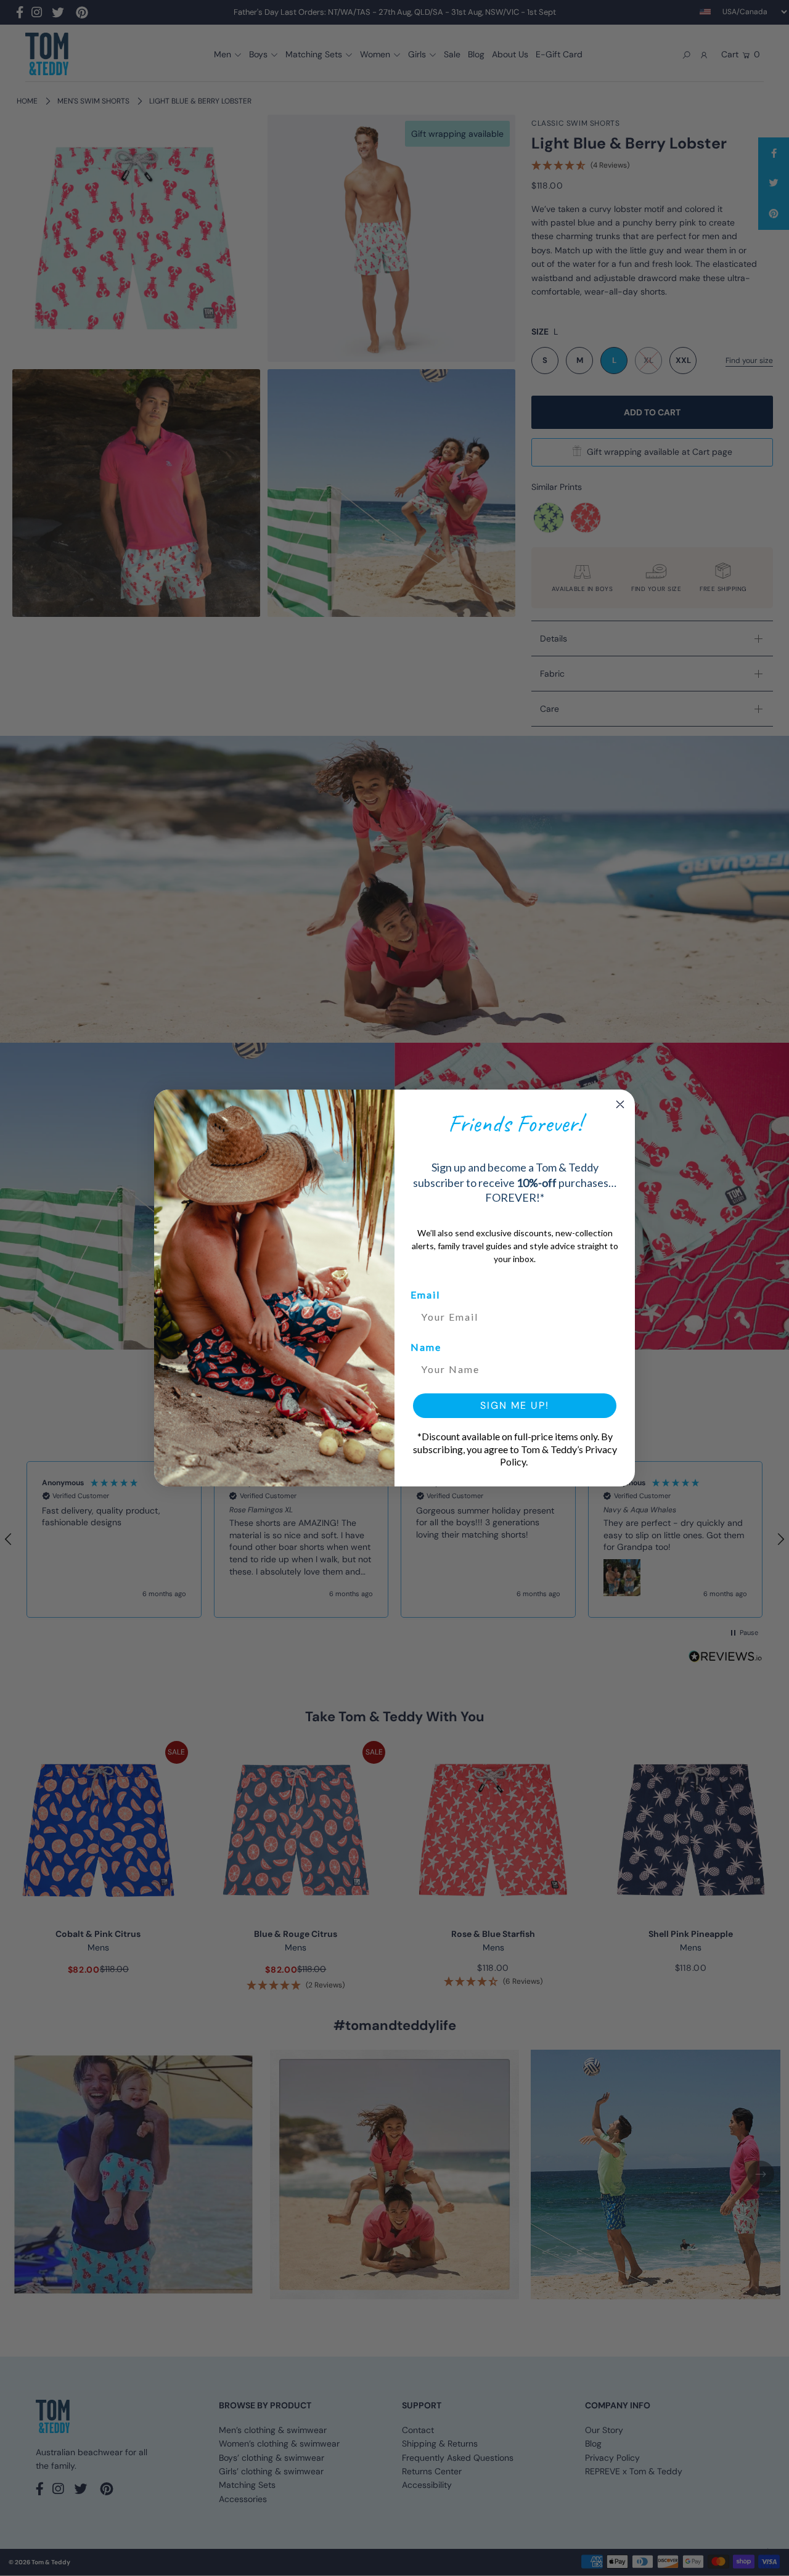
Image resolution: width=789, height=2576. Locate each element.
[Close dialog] (620, 1104)
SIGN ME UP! (515, 1405)
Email (425, 1294)
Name (426, 1347)
